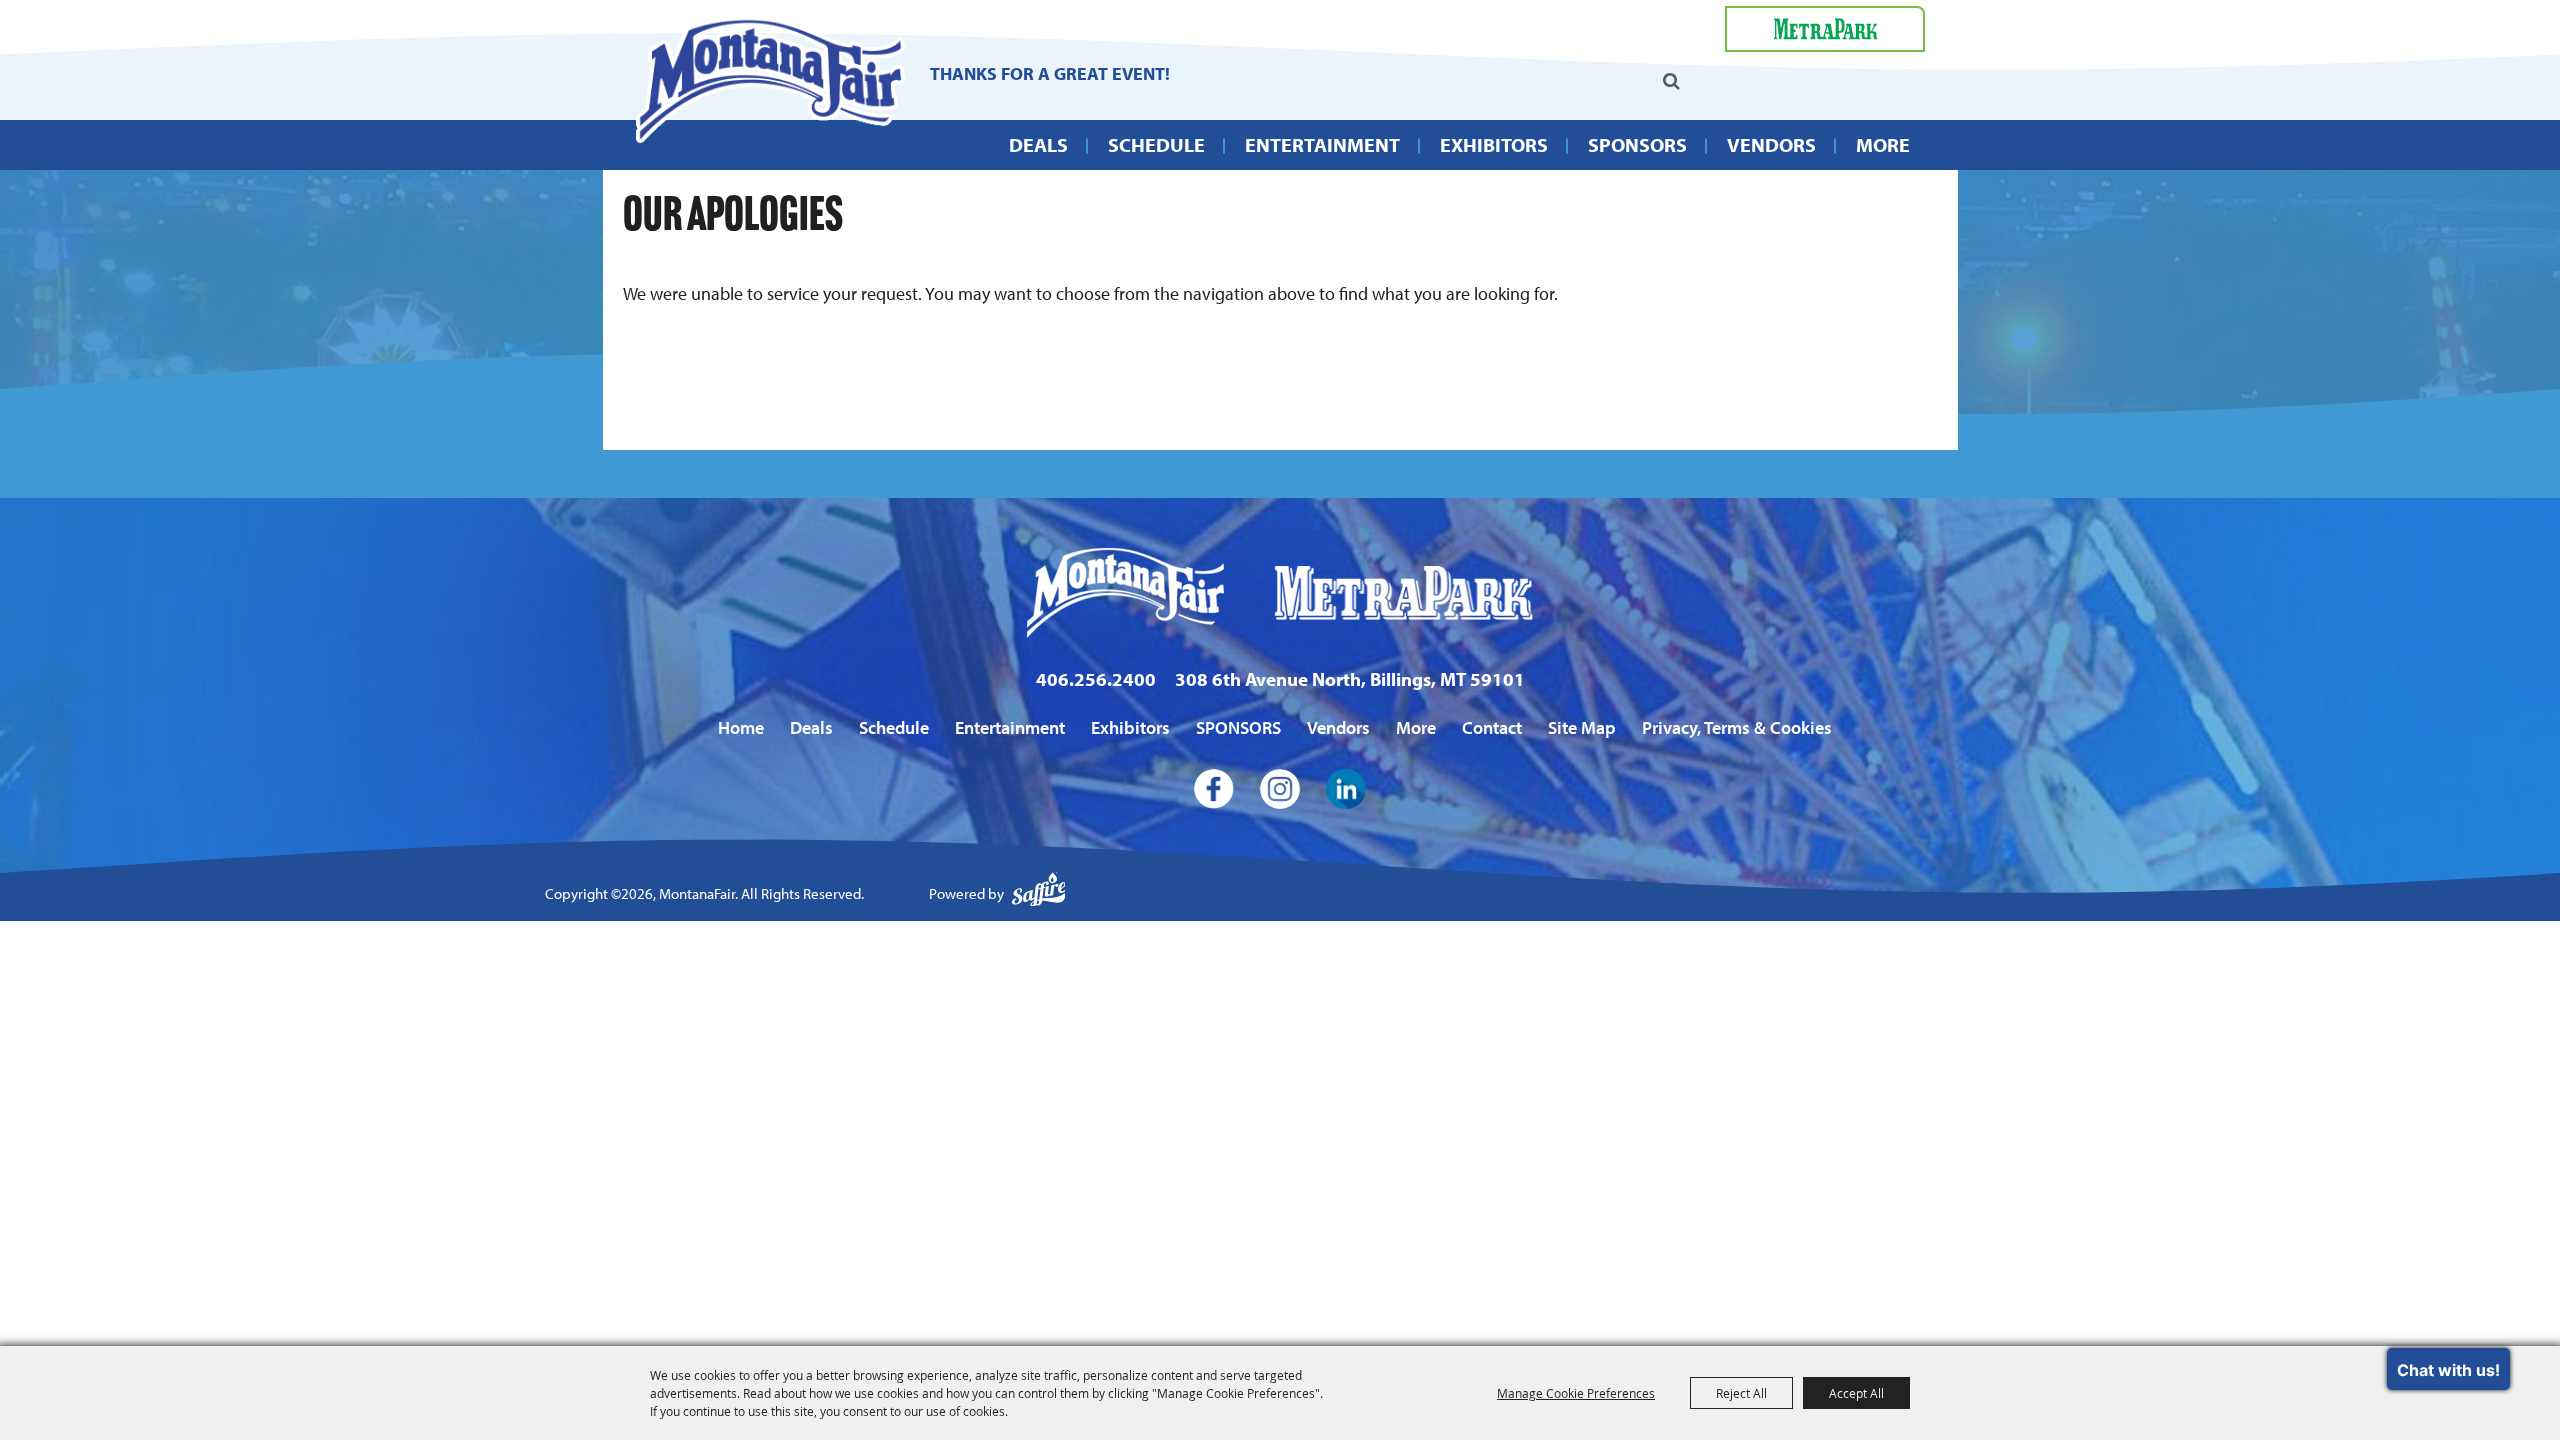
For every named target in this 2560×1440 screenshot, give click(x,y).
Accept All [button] (1856, 1393)
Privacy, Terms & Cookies (1737, 727)
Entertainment (1322, 144)
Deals (1038, 144)
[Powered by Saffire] (1039, 894)
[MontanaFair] (770, 79)
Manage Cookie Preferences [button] (1576, 1393)
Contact (1492, 727)
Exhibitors (1494, 144)
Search (1671, 81)
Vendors (1771, 144)
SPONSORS (1637, 144)
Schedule (1156, 144)
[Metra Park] (1825, 29)
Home (741, 727)
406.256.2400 (1096, 679)
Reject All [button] (1741, 1393)
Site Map (1582, 727)
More (1883, 144)
